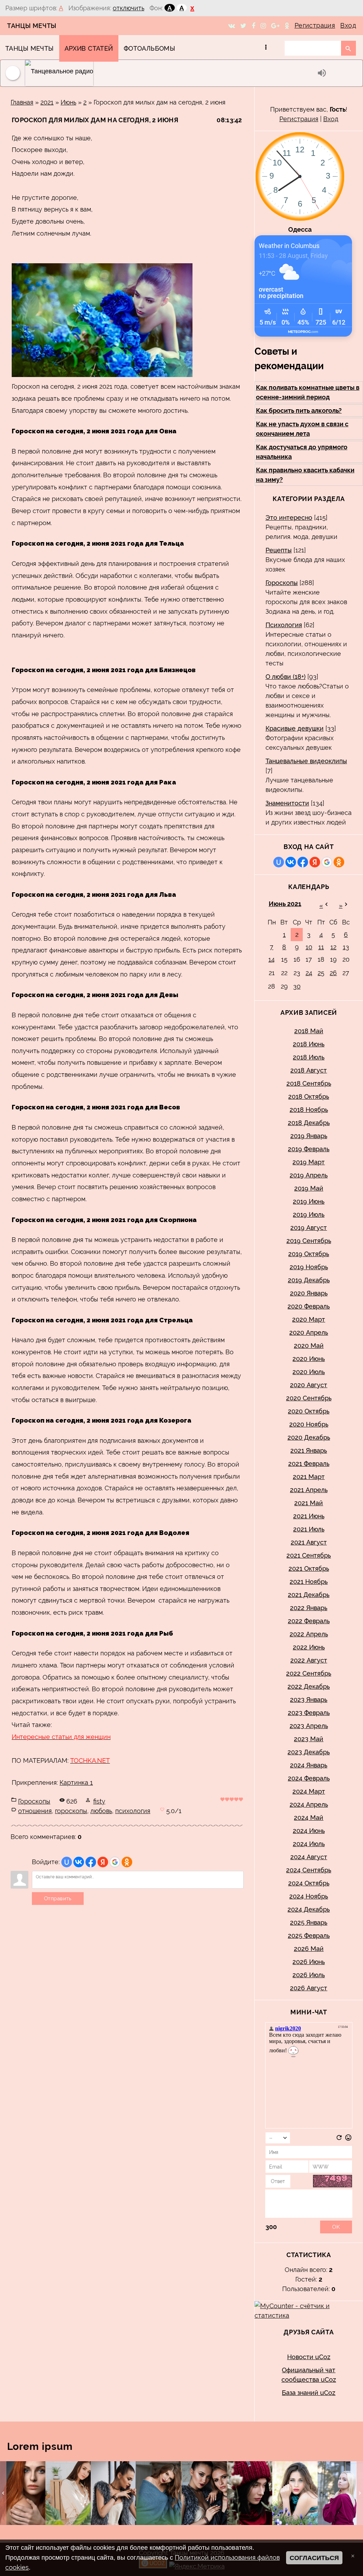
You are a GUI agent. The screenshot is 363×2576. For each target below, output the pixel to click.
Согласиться (314, 2558)
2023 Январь (309, 1700)
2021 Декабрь (309, 1595)
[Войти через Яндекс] (103, 1862)
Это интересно (289, 518)
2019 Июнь (309, 1201)
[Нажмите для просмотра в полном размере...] (102, 375)
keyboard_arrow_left (3, 2493)
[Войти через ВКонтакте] (79, 1862)
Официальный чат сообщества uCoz (309, 2375)
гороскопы (71, 1811)
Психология (284, 625)
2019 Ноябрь (309, 1267)
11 (321, 947)
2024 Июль (309, 1844)
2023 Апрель (309, 1726)
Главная (22, 102)
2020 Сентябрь (309, 1398)
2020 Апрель (309, 1332)
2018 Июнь (309, 1044)
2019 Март (309, 1162)
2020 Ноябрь (309, 1424)
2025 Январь (309, 1922)
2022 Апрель (309, 1634)
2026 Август (309, 1988)
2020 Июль (309, 1372)
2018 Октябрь (309, 1096)
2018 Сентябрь (309, 1083)
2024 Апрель (309, 1804)
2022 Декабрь (309, 1686)
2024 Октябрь (309, 1883)
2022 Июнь (309, 1647)
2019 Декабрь (309, 1280)
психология (133, 1811)
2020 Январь (309, 1293)
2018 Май (309, 1031)
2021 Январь (309, 1450)
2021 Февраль (309, 1464)
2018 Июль (309, 1057)
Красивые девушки (295, 728)
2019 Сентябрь (309, 1241)
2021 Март (309, 1477)
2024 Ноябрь (309, 1896)
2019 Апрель (309, 1175)
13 (346, 947)
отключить (129, 8)
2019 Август (309, 1228)
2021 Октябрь (309, 1568)
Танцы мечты (32, 26)
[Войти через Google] (115, 1862)
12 (333, 947)
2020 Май (309, 1346)
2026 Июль (309, 1975)
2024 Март (309, 1791)
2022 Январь (309, 1608)
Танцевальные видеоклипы (306, 761)
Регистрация (315, 25)
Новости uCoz (309, 2357)
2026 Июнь (309, 1962)
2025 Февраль (309, 1936)
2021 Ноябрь (309, 1582)
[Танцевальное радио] (169, 73)
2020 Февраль (309, 1306)
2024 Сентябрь (309, 1870)
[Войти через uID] (67, 1862)
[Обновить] (339, 2139)
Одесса (300, 229)
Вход (348, 25)
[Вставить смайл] (348, 2139)
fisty (99, 1801)
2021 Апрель (309, 1490)
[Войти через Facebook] (91, 1862)
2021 (47, 102)
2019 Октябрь (309, 1254)
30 (297, 986)
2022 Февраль (309, 1621)
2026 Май (309, 1949)
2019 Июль (309, 1214)
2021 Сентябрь (309, 1555)
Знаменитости (287, 803)
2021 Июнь (309, 1516)
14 (272, 959)
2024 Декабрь (309, 1909)
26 (333, 973)
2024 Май (309, 1818)
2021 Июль (309, 1529)
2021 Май (309, 1503)
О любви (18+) (286, 677)
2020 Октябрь (309, 1411)
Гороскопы (34, 1801)
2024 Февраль (309, 1778)
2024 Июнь (309, 1831)
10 (309, 947)
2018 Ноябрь (309, 1110)
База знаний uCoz (309, 2393)
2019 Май (309, 1188)
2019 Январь (309, 1136)
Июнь (68, 102)
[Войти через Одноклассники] (127, 1862)
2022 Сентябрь (309, 1673)
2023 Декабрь (309, 1752)
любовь (101, 1811)
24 (309, 973)
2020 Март (309, 1319)
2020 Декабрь (309, 1437)
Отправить (58, 1899)
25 (321, 973)
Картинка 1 (76, 1782)
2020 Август (309, 1385)
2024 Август (309, 1857)
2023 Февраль (309, 1713)
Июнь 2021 (285, 904)
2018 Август (309, 1070)
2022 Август (309, 1660)
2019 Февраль (309, 1149)
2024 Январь (309, 1765)
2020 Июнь (309, 1359)
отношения (35, 1811)
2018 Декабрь (309, 1123)
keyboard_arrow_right (360, 2493)
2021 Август (309, 1542)
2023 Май (309, 1739)
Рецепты (279, 550)
